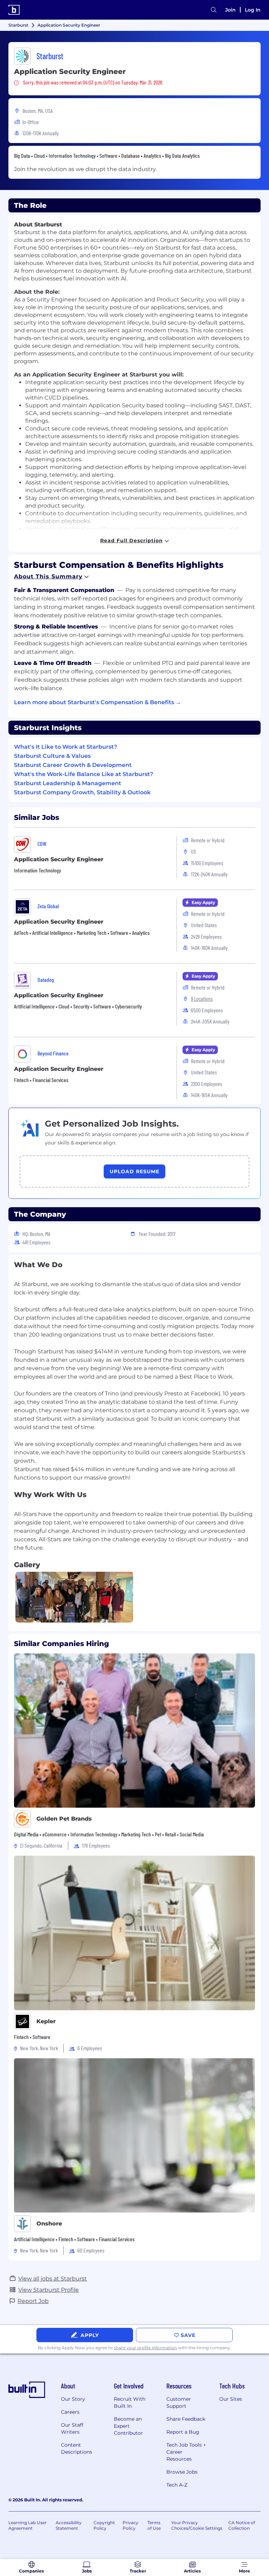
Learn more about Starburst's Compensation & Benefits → (98, 702)
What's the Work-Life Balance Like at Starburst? (84, 774)
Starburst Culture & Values (52, 756)
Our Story (73, 2399)
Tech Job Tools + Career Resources (186, 2452)
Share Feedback (186, 2419)
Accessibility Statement (69, 2525)
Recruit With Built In (130, 2402)
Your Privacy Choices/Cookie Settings (197, 2525)
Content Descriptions (77, 2448)
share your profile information (145, 2348)
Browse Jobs (182, 2472)
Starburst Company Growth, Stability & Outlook (82, 792)
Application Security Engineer (59, 859)
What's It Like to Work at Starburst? (65, 747)
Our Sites (231, 2399)
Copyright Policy (104, 2525)
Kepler (46, 2021)
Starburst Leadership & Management (68, 783)
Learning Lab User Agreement (27, 2525)
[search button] (214, 10)
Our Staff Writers (72, 2428)
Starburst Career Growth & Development (73, 765)
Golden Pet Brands (64, 1819)
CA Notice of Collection (242, 2525)
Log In (253, 10)
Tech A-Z (177, 2485)
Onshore (49, 2224)
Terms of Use (154, 2525)
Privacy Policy (130, 2525)
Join (230, 10)
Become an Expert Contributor (128, 2426)
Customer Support (179, 2402)
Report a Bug (183, 2432)
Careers (70, 2412)
